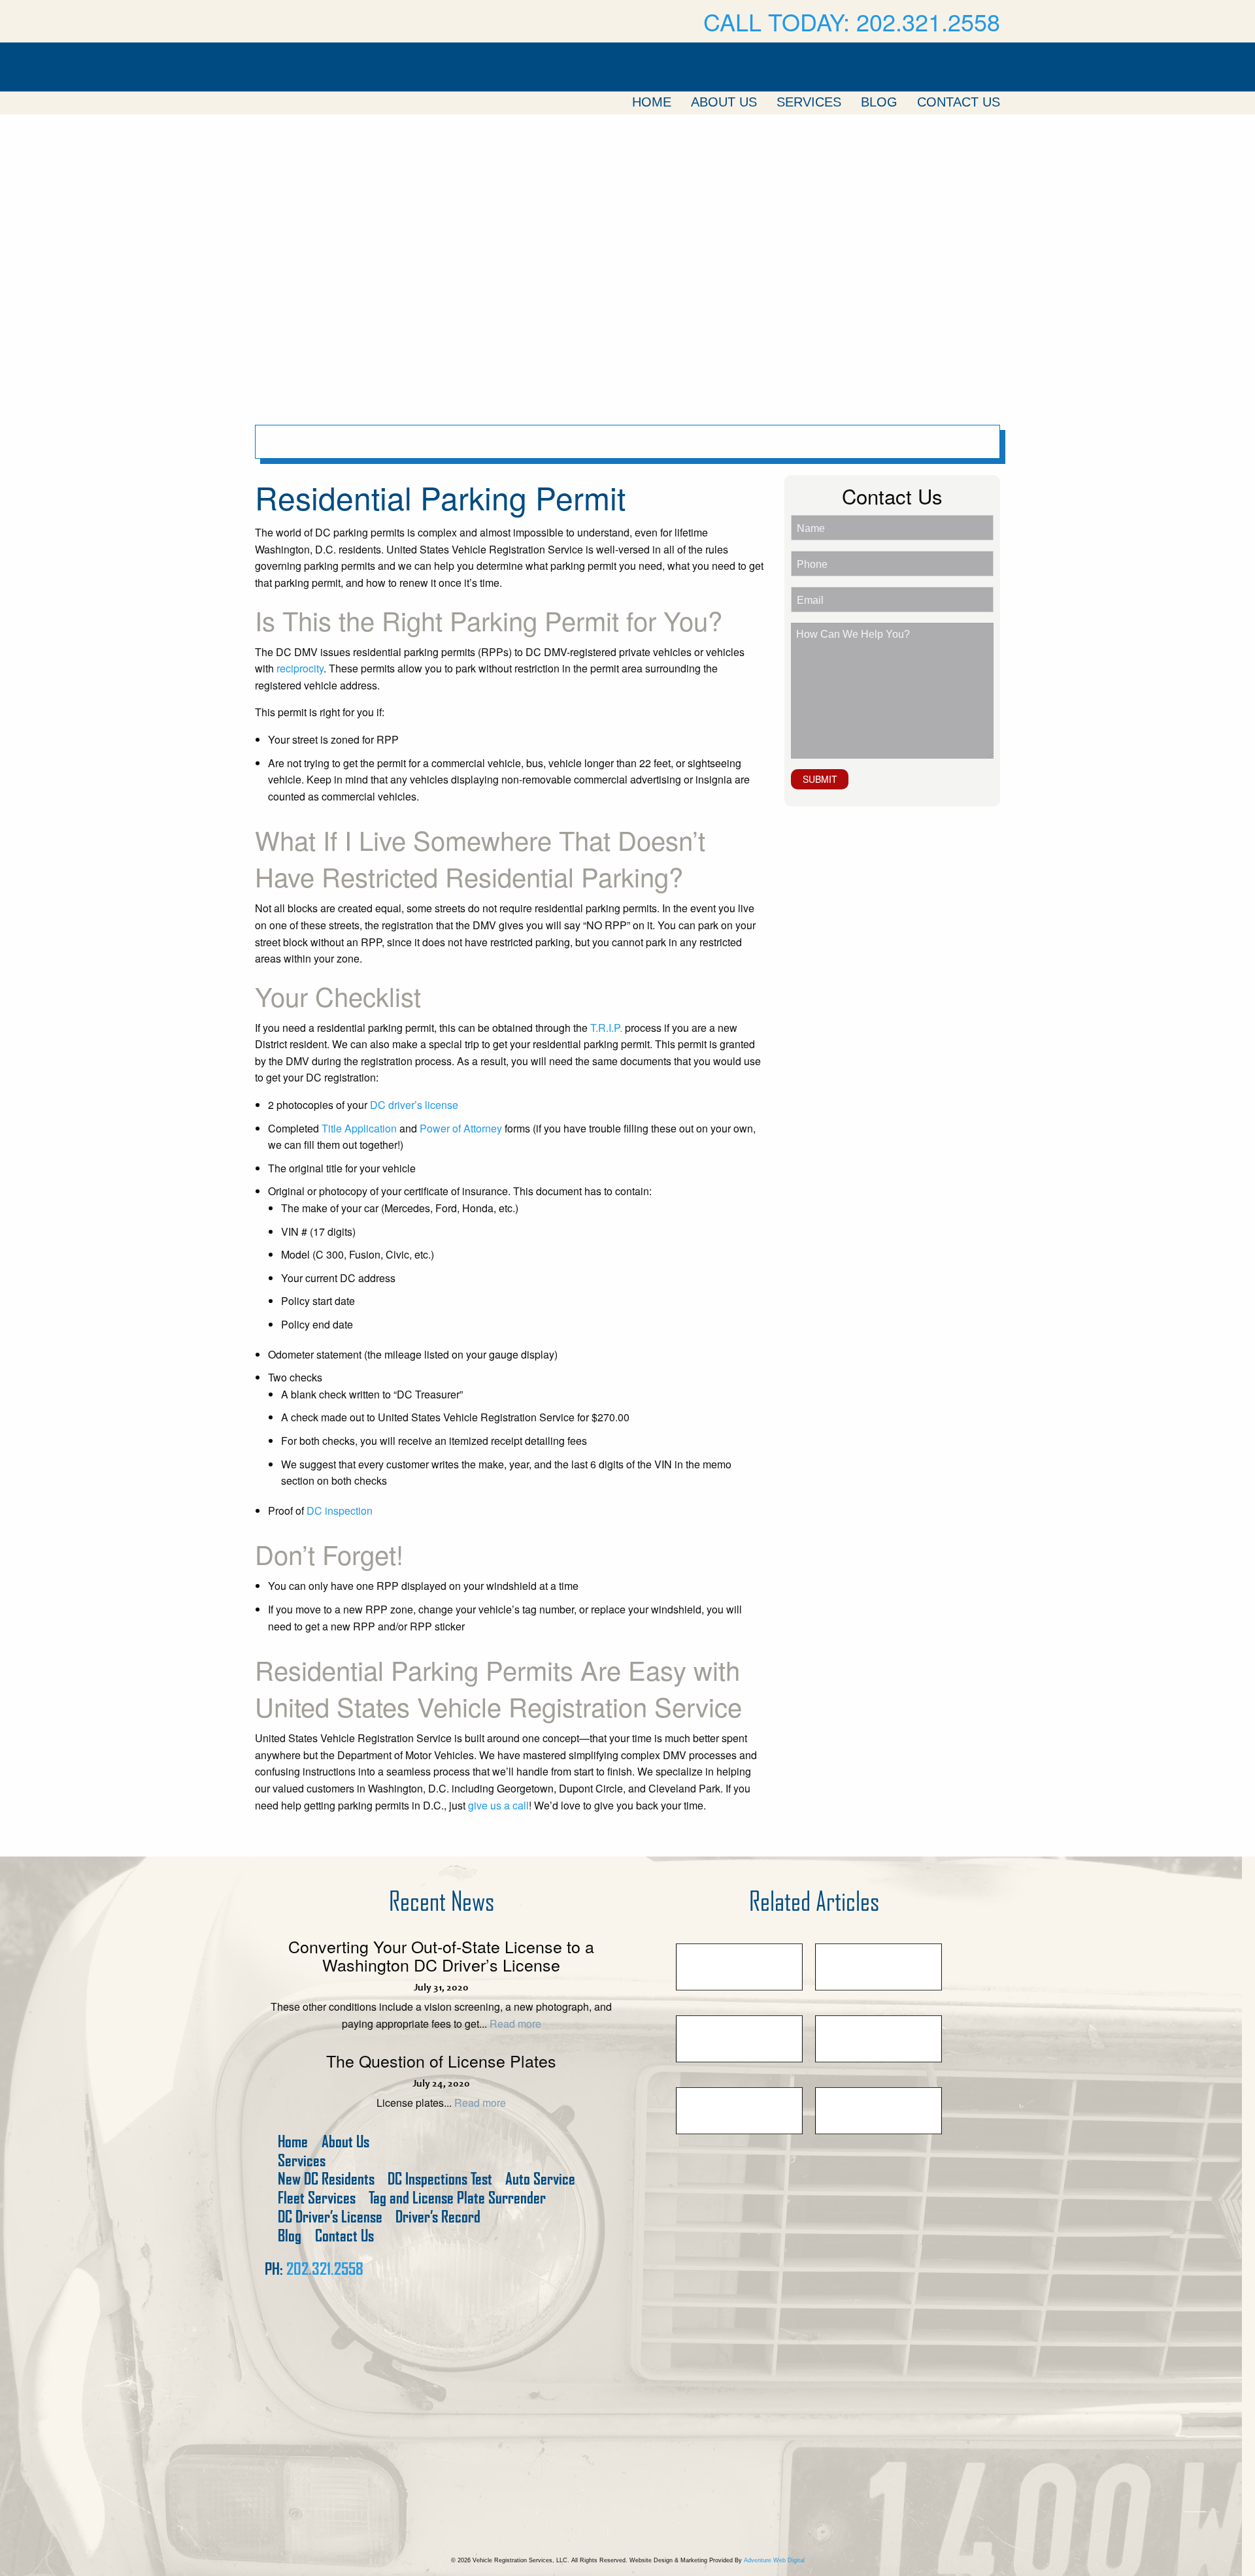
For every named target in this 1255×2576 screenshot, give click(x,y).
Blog (879, 102)
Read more (515, 2023)
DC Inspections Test (440, 2179)
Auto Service (540, 2179)
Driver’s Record (438, 2217)
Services (809, 102)
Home (652, 102)
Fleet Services (317, 2198)
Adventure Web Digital (774, 2560)
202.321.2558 (325, 2269)
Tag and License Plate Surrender (457, 2198)
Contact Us (959, 102)
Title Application (359, 1128)
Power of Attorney (461, 1128)
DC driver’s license (414, 1105)
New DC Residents (326, 2179)
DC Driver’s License (330, 2217)
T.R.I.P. (606, 1028)
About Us (724, 102)
